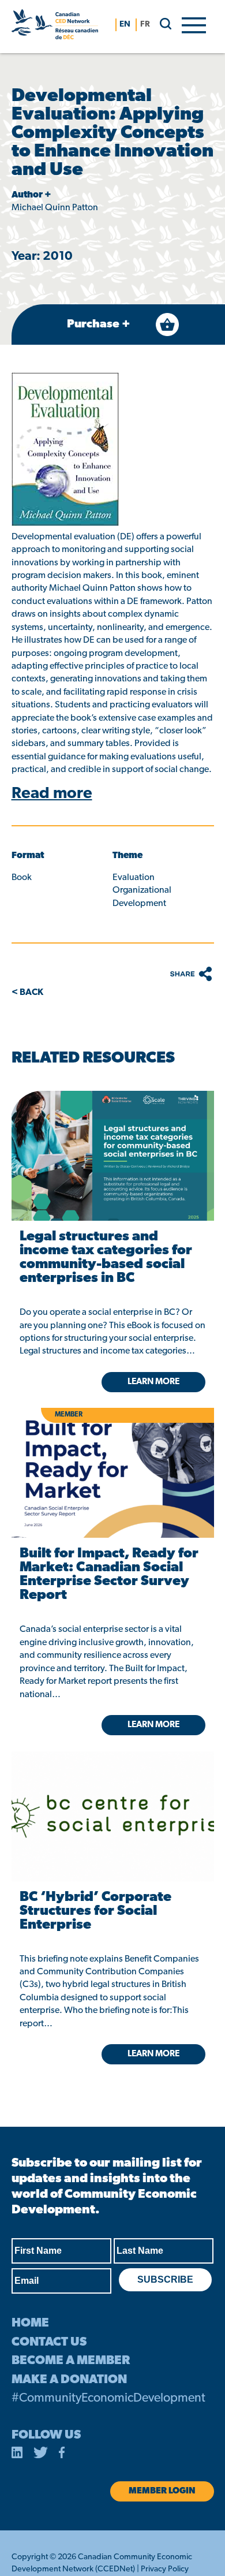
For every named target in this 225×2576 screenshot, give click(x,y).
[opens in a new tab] (112, 1156)
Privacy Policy (165, 2569)
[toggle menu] (194, 24)
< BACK (27, 993)
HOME (30, 2323)
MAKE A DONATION (69, 2380)
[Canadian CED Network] (55, 27)
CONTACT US (49, 2342)
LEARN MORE (153, 2054)
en (125, 25)
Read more (52, 794)
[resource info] (112, 1798)
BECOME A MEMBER (71, 2361)
